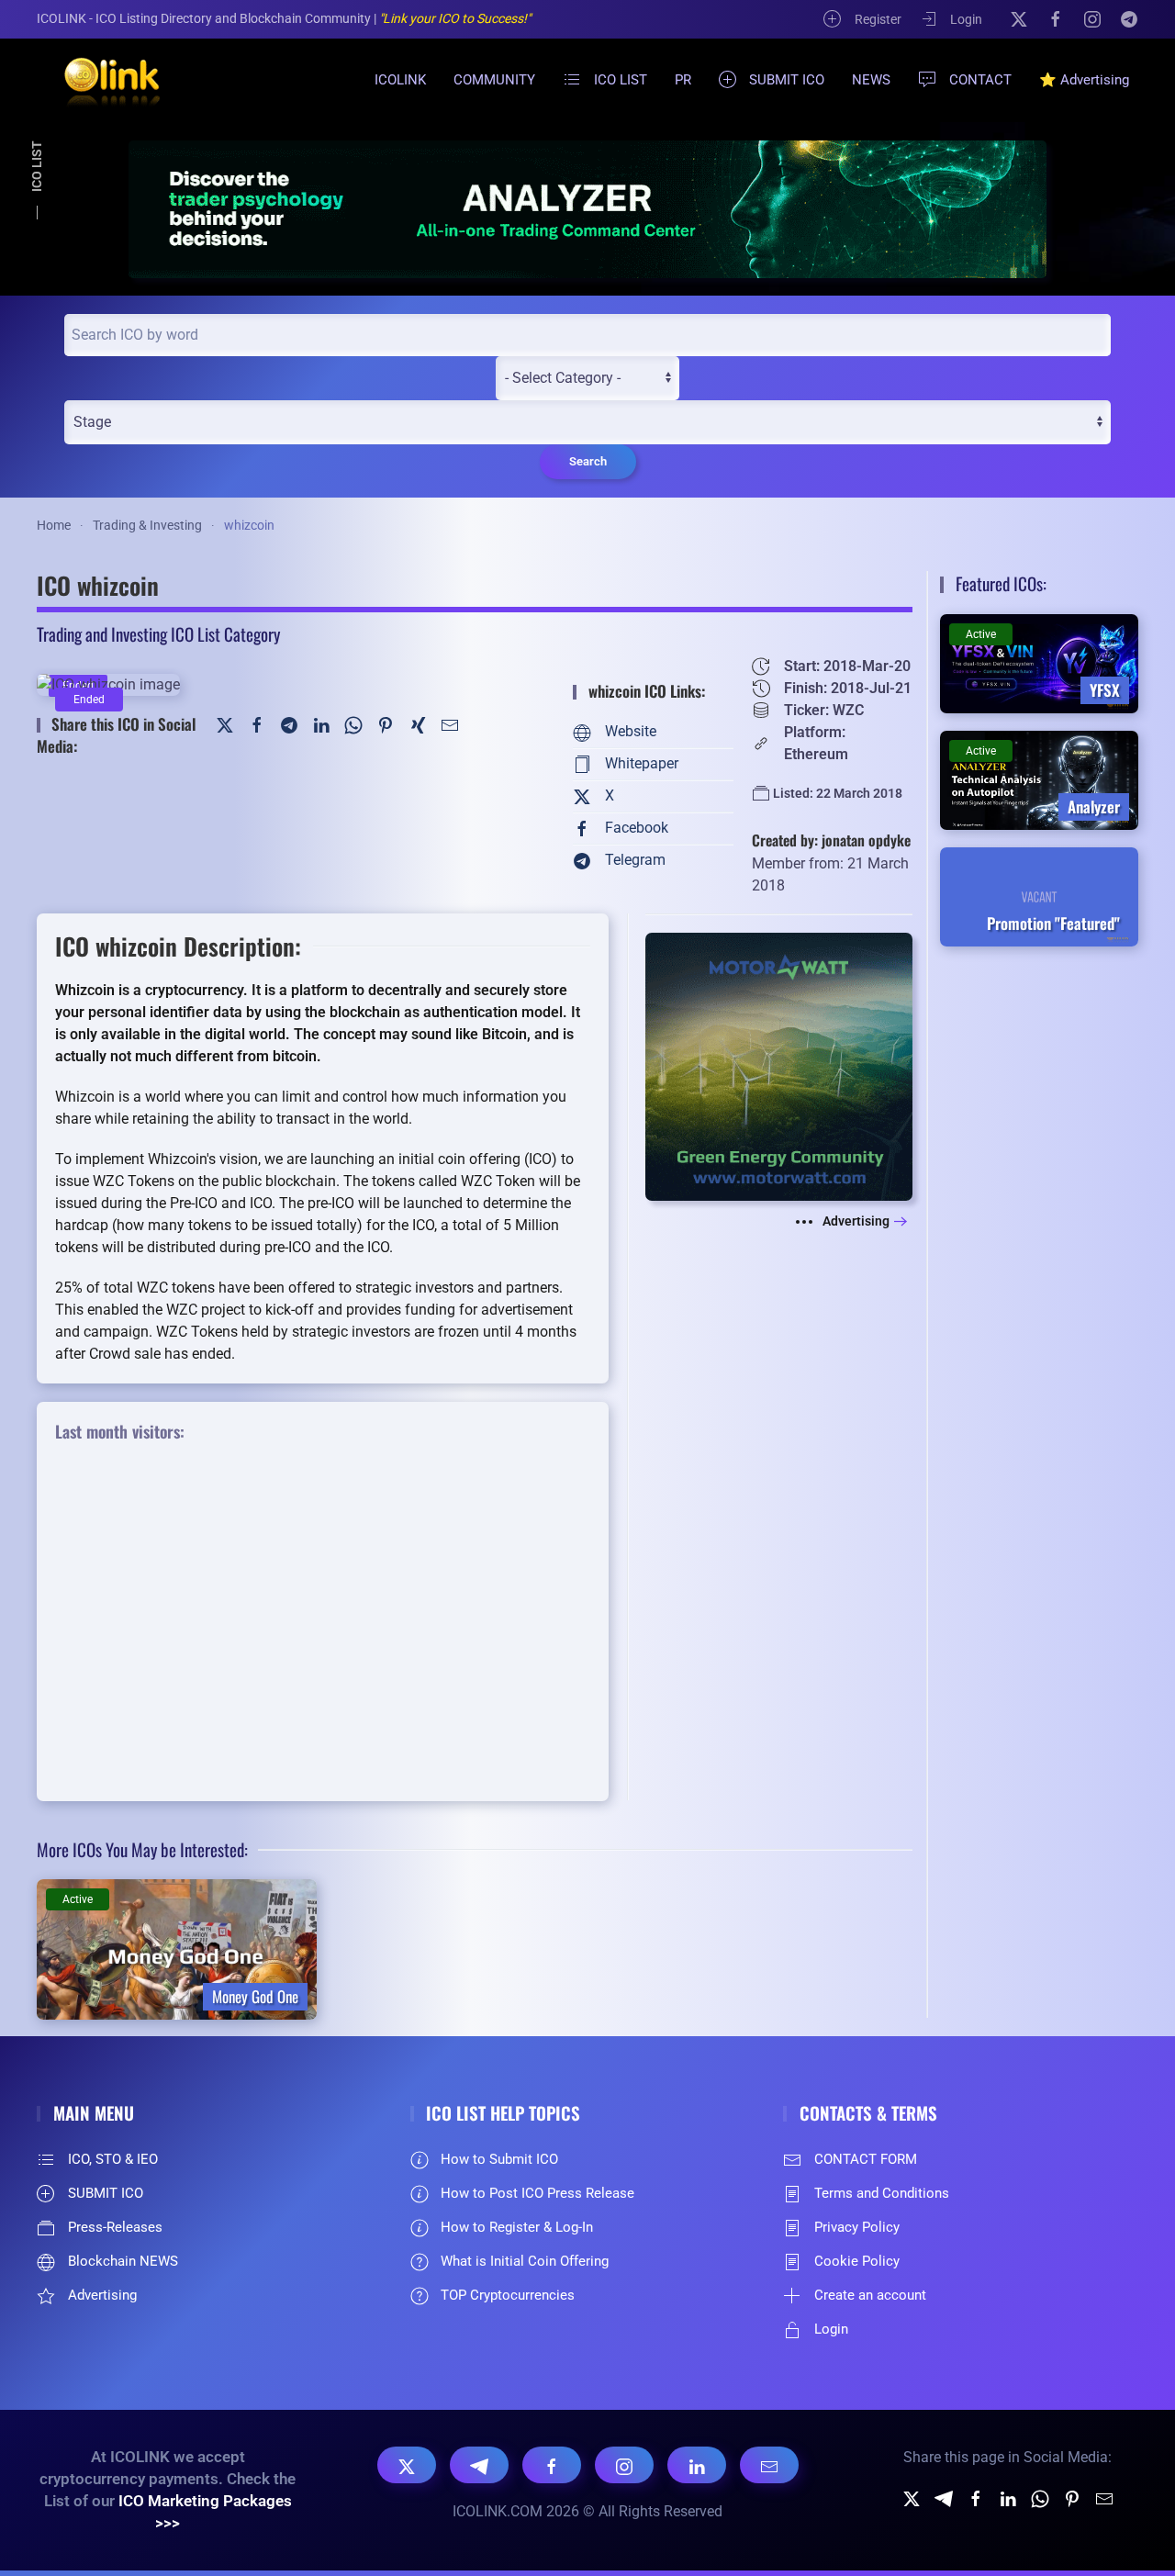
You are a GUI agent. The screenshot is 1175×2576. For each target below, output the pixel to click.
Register (878, 19)
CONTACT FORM (866, 2159)
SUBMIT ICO (787, 80)
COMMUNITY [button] (494, 80)
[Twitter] (225, 724)
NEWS (871, 80)
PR (683, 80)
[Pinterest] (386, 724)
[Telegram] (1129, 18)
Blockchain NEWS (123, 2261)
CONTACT (980, 80)
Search (588, 461)
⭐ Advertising (1084, 80)
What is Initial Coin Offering (525, 2261)
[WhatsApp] (353, 724)
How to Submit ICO (499, 2159)
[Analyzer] (587, 209)
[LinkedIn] (321, 724)
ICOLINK (400, 80)
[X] (1019, 18)
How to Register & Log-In (517, 2227)
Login (966, 19)
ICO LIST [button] (621, 80)
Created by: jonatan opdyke (831, 840)
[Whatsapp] (1040, 2498)
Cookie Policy (857, 2261)
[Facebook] (1056, 18)
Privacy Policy (857, 2227)
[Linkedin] (1008, 2498)
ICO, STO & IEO (113, 2159)
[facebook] (976, 2498)
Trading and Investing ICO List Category (158, 633)
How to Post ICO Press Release (537, 2193)
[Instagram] (1092, 18)
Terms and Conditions (882, 2193)
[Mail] (450, 724)
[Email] (769, 2465)
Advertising (856, 1221)
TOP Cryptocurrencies (508, 2295)
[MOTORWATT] (779, 1065)
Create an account (870, 2295)
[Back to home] (101, 80)
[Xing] (418, 724)
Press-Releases (115, 2227)
